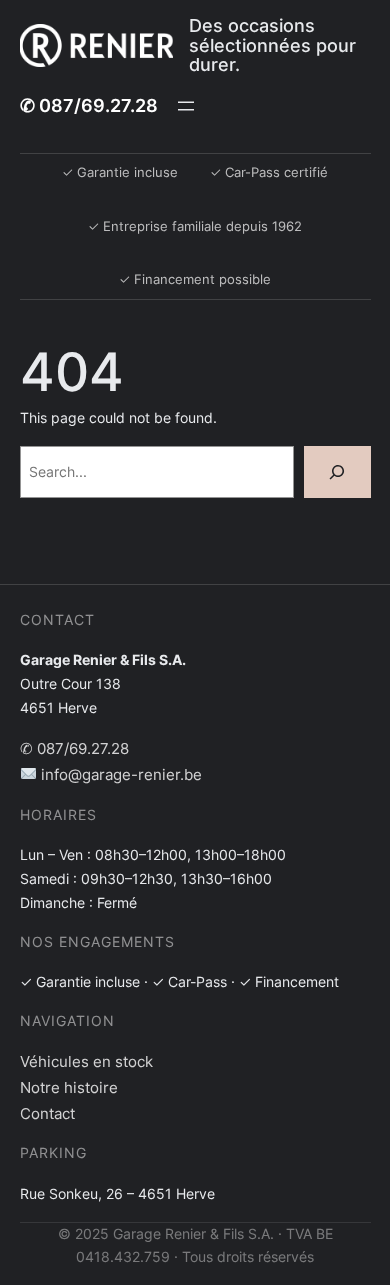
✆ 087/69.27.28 (89, 105)
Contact (47, 1113)
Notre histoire (69, 1087)
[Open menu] (186, 106)
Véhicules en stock (86, 1061)
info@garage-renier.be (119, 774)
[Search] (337, 471)
